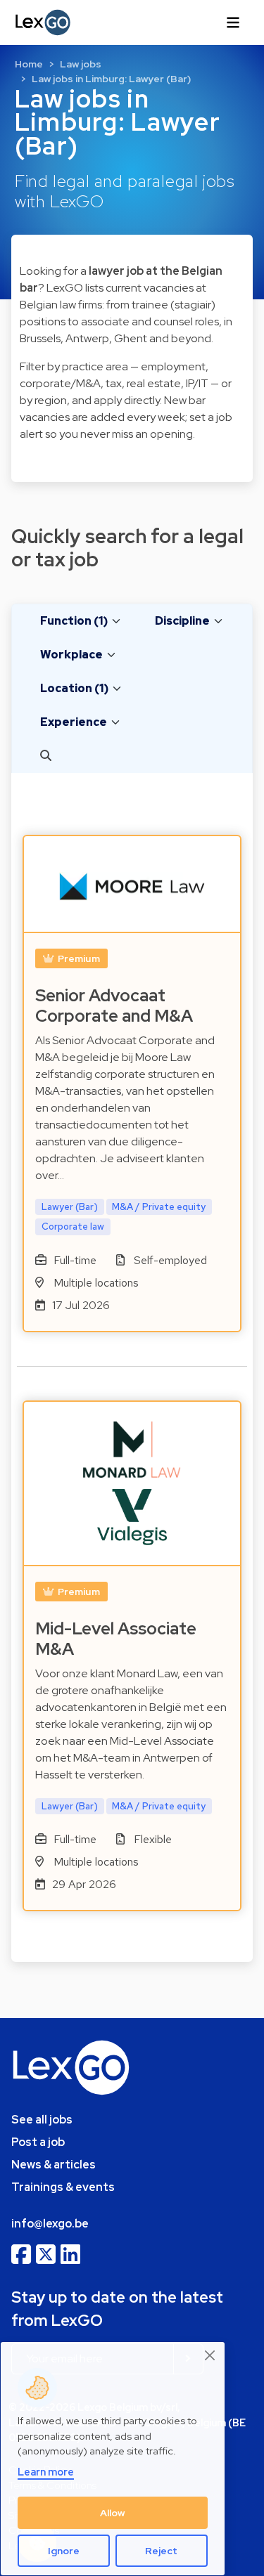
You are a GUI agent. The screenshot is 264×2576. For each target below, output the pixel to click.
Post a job (38, 2142)
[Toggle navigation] (233, 22)
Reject (161, 2551)
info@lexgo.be (50, 2224)
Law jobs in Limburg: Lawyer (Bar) (111, 79)
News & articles (54, 2165)
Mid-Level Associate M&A (116, 1639)
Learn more (46, 2472)
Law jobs (81, 64)
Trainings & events (63, 2187)
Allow (113, 2513)
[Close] (210, 2355)
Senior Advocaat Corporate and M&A (114, 1006)
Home (29, 64)
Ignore (64, 2551)
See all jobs (42, 2120)
